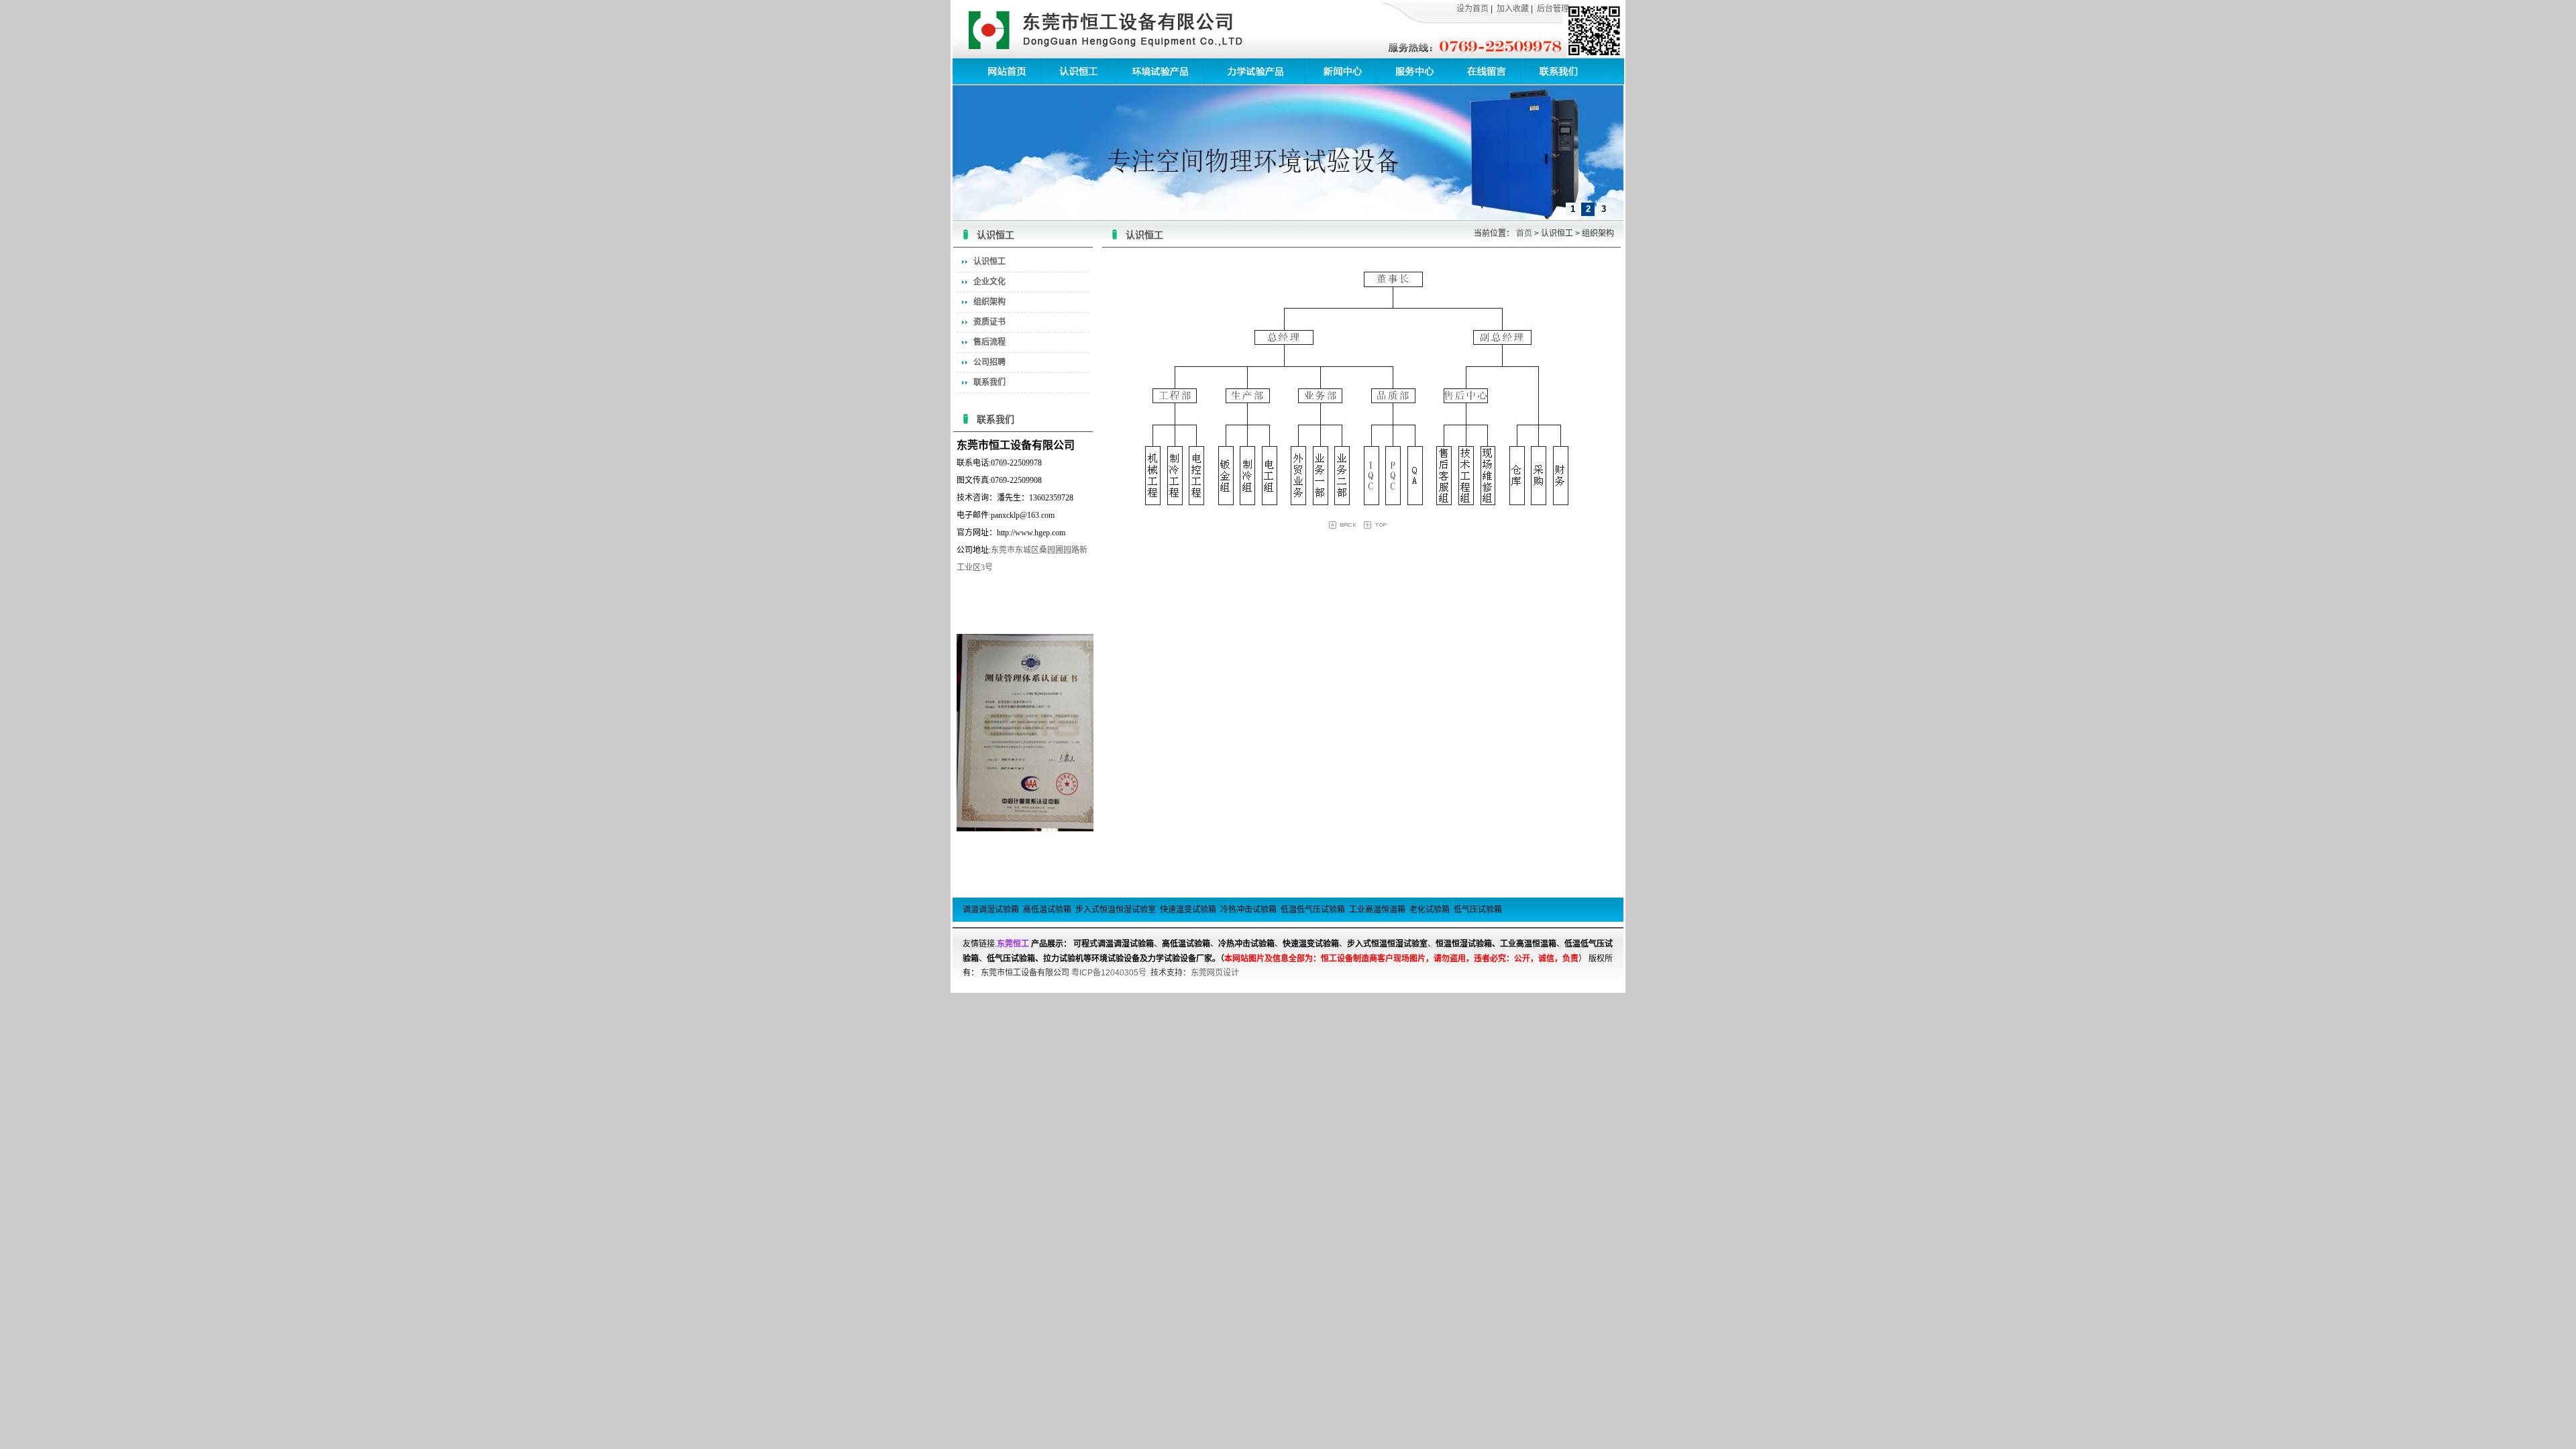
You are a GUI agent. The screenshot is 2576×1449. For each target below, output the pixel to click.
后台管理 (1553, 9)
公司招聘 (989, 362)
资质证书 (989, 322)
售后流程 (989, 342)
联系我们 (989, 382)
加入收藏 (1513, 9)
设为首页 (1472, 9)
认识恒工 (989, 262)
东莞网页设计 (1215, 973)
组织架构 (989, 302)
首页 (1524, 233)
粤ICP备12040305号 (1109, 973)
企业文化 (989, 282)
